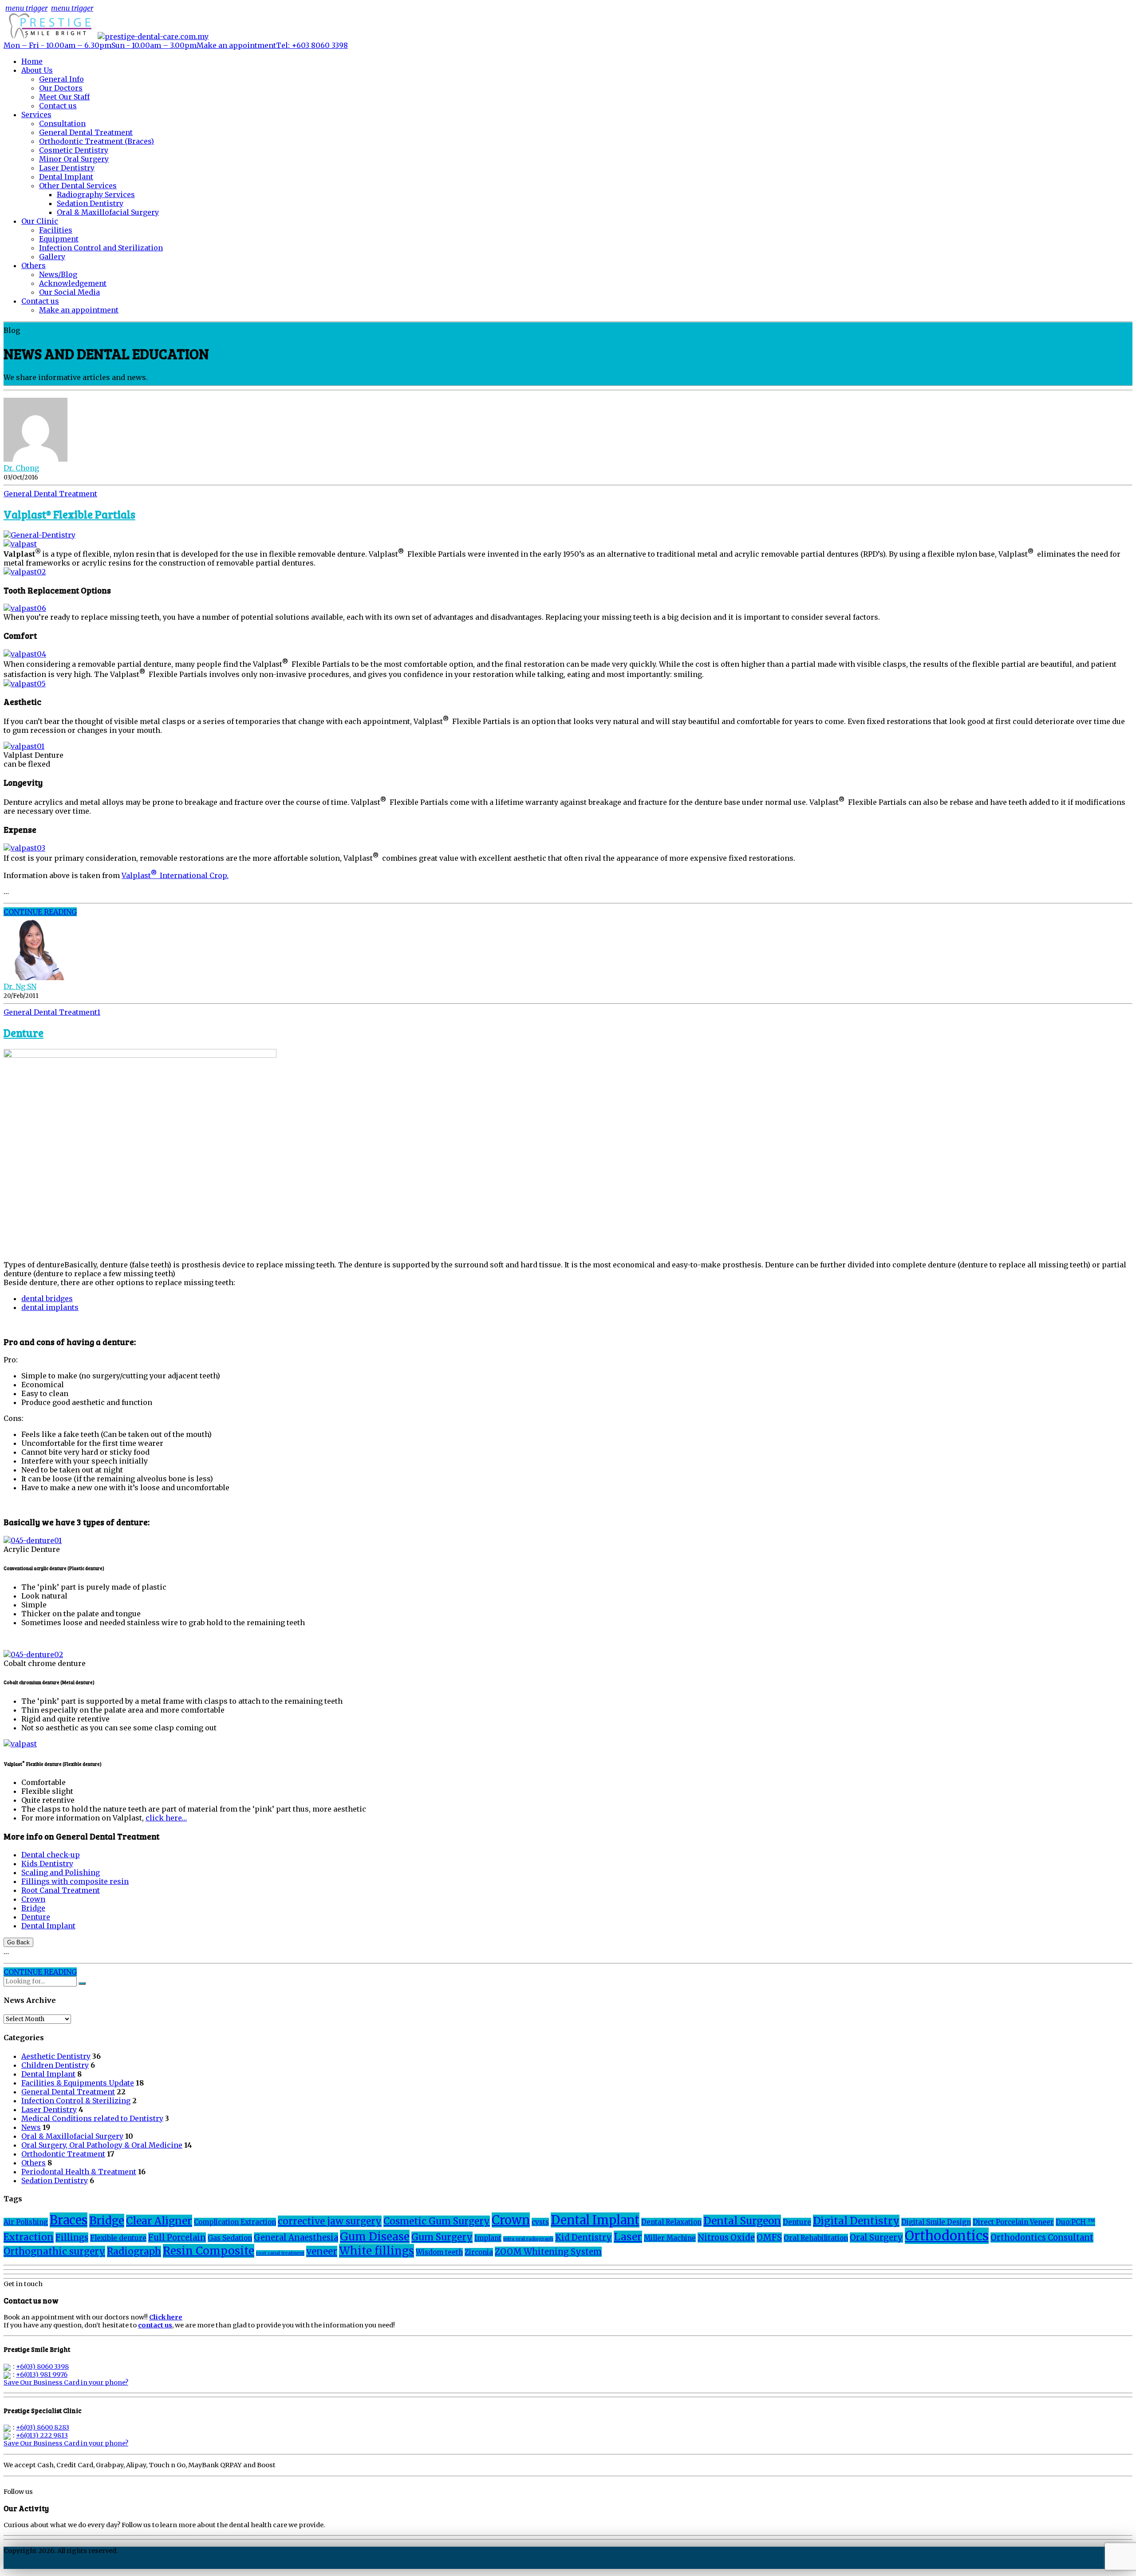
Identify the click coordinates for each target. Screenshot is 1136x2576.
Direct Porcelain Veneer (1013, 2222)
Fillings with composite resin (75, 1881)
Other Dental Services (78, 186)
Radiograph (134, 2252)
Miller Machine (670, 2238)
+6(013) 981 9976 (42, 2374)
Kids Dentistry (47, 1864)
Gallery (52, 257)
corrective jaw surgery (330, 2221)
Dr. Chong (21, 468)
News (31, 2127)
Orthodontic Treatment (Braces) (97, 141)
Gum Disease (375, 2237)
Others (34, 265)
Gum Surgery (442, 2237)
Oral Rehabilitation (816, 2238)
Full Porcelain (177, 2238)
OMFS (769, 2238)
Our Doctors (61, 88)
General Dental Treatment (86, 132)
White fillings (377, 2251)
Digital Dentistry (856, 2221)
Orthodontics (947, 2236)
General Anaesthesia (296, 2238)
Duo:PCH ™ (1075, 2222)
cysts (540, 2222)
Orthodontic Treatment (63, 2154)
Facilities (56, 230)
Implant (488, 2238)
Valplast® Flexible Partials (69, 514)
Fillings (72, 2238)
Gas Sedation (230, 2238)
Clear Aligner (159, 2221)
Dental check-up (51, 1855)
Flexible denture (118, 2238)
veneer (322, 2252)
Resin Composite (209, 2251)
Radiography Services (96, 194)
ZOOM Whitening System (548, 2252)
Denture (24, 1033)
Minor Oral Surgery (74, 159)
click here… (166, 1818)
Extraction (29, 2237)
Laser (628, 2237)
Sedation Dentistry (90, 203)
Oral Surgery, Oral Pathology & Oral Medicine (102, 2145)
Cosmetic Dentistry (74, 150)
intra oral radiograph (528, 2239)
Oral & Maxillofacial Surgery (108, 212)
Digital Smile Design (936, 2222)
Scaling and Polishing (61, 1872)
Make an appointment (79, 310)
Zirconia (479, 2252)
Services (36, 115)
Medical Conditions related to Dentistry (92, 2118)
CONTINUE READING (40, 912)
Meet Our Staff (64, 97)
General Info (61, 79)
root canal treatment (280, 2253)
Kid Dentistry (584, 2238)
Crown (33, 1899)
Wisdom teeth (439, 2252)
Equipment (59, 239)
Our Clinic (40, 221)
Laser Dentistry (67, 168)
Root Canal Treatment (61, 1890)
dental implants (50, 1307)
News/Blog (58, 274)
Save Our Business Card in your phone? (66, 2382)
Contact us (58, 106)
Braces (69, 2220)
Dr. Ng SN (20, 986)
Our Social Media (69, 292)
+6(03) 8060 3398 (42, 2366)
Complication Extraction (235, 2222)
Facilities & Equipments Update (78, 2083)
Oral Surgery (876, 2238)
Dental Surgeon (742, 2221)
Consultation (62, 123)
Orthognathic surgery (54, 2252)
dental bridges (47, 1298)
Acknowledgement (73, 283)
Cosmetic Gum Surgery (437, 2221)
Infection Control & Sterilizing (76, 2101)
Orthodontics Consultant (1042, 2238)
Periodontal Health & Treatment (79, 2172)
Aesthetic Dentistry (56, 2056)
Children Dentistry (55, 2065)
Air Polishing (26, 2222)
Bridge (33, 1908)
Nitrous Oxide (726, 2238)
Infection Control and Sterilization (101, 248)
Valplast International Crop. (175, 875)
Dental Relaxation (671, 2222)
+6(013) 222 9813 (42, 2435)
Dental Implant (66, 177)
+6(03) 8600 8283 (43, 2427)
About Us (37, 70)
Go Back (18, 1942)
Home (32, 61)
